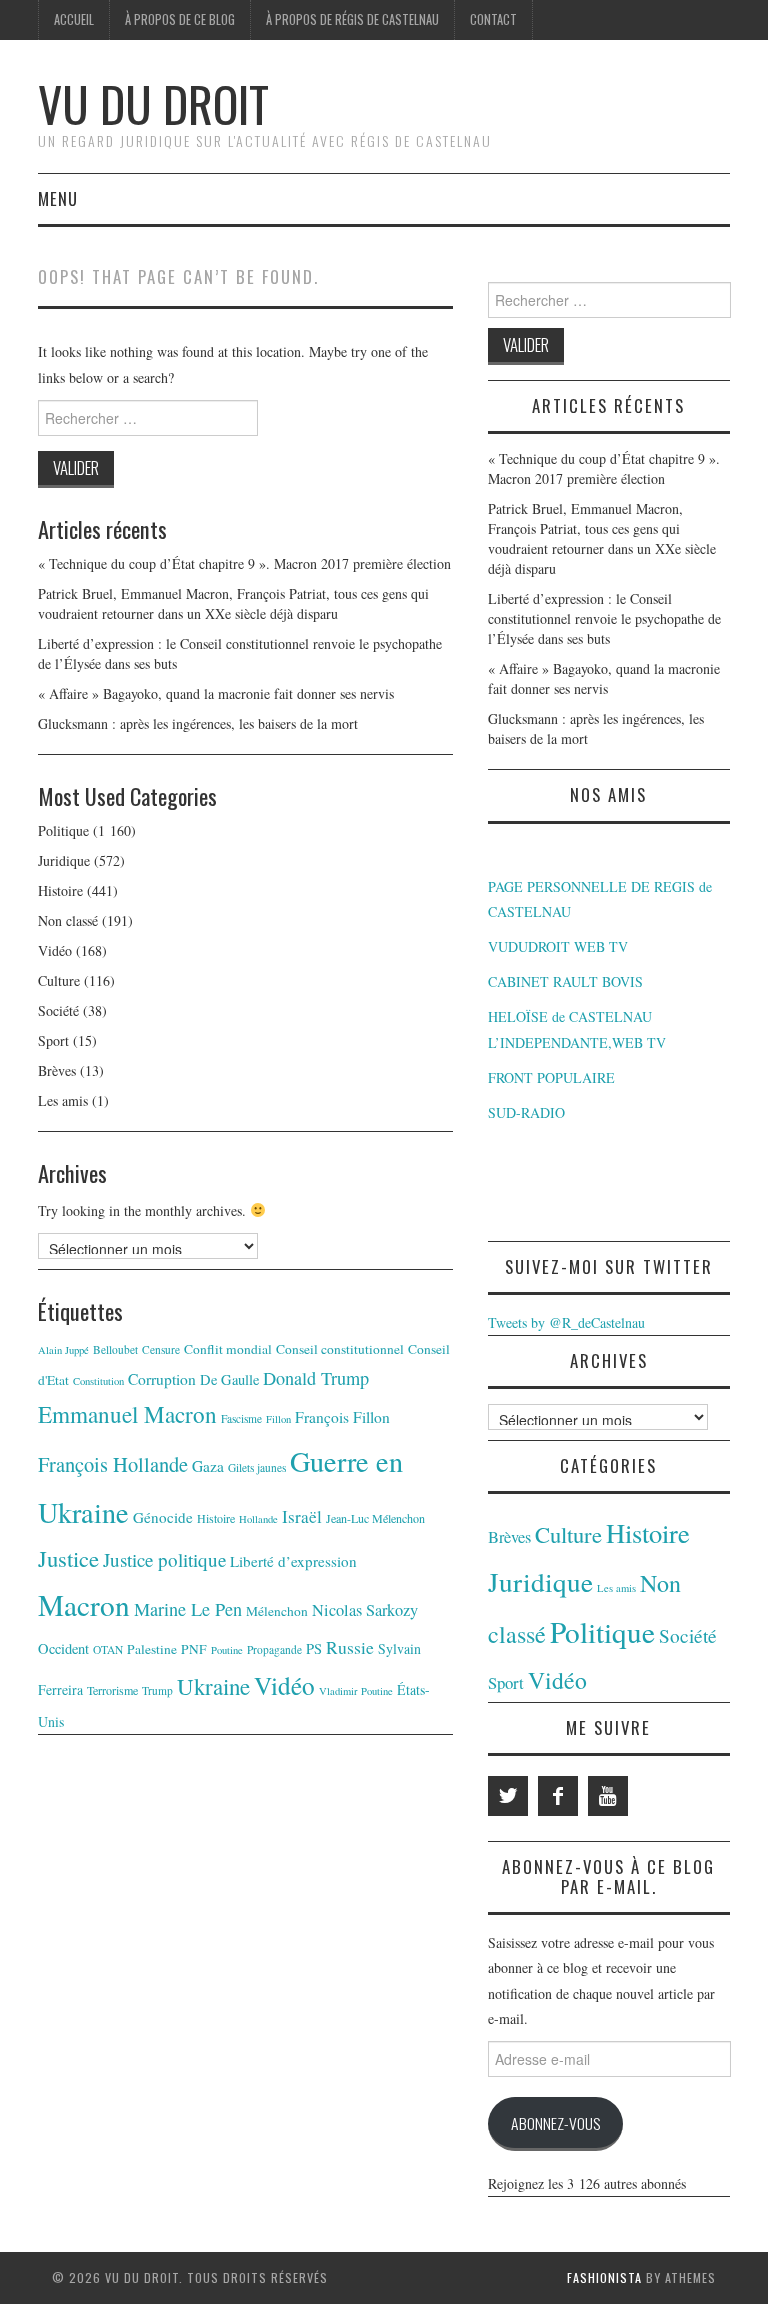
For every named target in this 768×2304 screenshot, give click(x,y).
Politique (63, 830)
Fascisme (241, 1418)
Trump (157, 1690)
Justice (68, 1558)
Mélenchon (277, 1611)
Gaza (208, 1466)
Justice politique (164, 1559)
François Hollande (113, 1464)
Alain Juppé (63, 1350)
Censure (161, 1349)
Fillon (278, 1419)
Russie (350, 1647)
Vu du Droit (153, 103)
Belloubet (115, 1349)
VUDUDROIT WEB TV (558, 946)
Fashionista (604, 2277)
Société (58, 1010)
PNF (194, 1649)
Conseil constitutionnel (340, 1349)
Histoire (60, 890)
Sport (53, 1040)
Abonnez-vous (555, 2123)
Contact (493, 19)
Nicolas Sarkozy (365, 1610)
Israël (302, 1516)
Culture (59, 980)
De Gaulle (229, 1379)
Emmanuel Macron (127, 1414)
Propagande (274, 1649)
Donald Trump (316, 1378)
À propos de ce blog (180, 19)
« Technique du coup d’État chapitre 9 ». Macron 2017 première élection (244, 563)
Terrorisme (112, 1690)
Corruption (162, 1379)
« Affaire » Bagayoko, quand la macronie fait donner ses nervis (216, 693)
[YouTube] (608, 1796)
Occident (63, 1648)
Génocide (163, 1517)
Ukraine (213, 1686)
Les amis (63, 1100)
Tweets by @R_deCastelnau (566, 1322)
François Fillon (342, 1417)
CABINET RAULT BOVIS (565, 981)
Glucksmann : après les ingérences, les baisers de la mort (198, 723)
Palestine (152, 1649)
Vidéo (55, 950)
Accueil (74, 19)
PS (314, 1648)
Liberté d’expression (293, 1561)
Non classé (68, 920)
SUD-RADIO (526, 1112)
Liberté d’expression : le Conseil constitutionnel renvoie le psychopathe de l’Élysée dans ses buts (604, 618)
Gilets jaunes (257, 1467)
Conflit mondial (228, 1349)
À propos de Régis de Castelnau (352, 19)
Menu (58, 198)
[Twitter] (508, 1796)
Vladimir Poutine (356, 1691)
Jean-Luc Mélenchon (375, 1518)
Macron (84, 1604)
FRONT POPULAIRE (551, 1077)
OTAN (108, 1649)
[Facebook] (558, 1796)
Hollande (258, 1519)
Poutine (227, 1650)
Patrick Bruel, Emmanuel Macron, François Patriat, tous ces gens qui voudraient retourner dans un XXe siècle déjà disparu (233, 603)
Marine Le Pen (188, 1609)
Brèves (57, 1070)
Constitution (98, 1381)
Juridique (64, 860)
